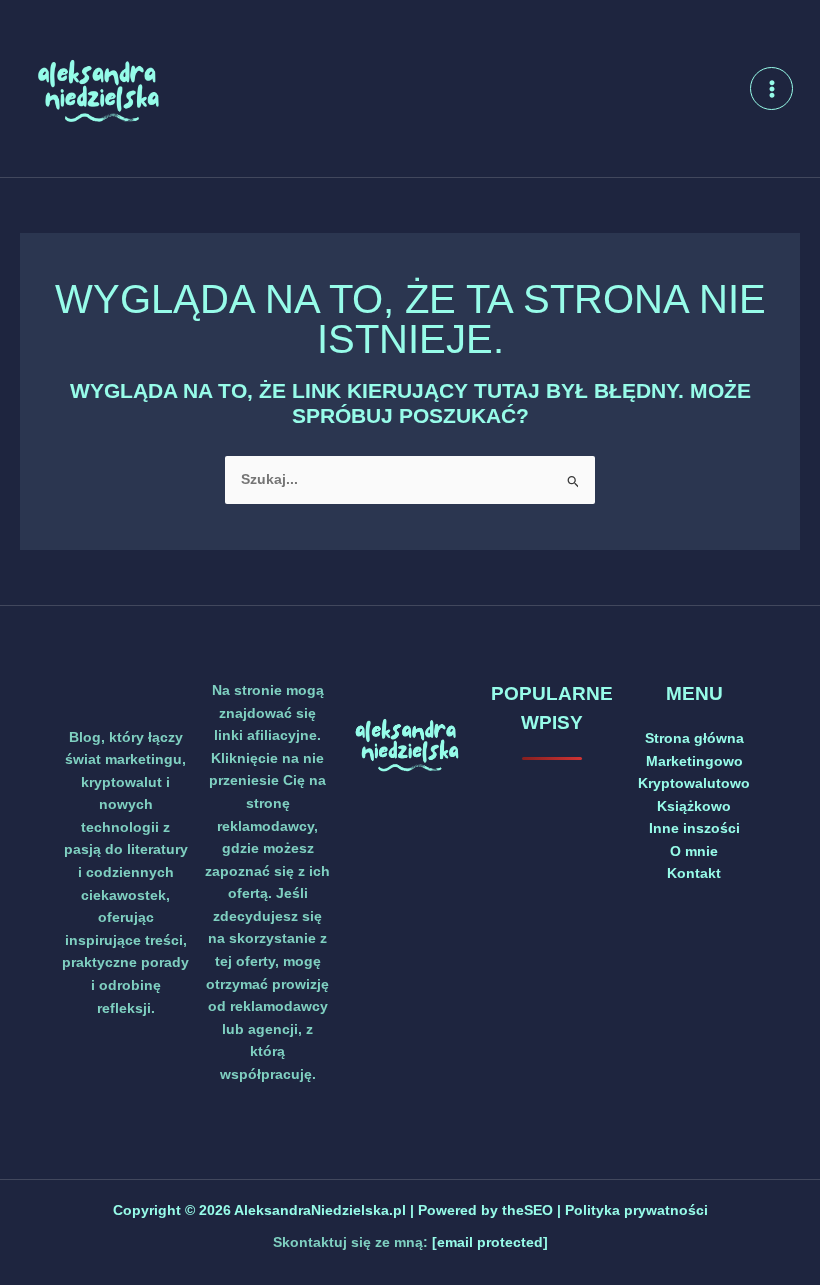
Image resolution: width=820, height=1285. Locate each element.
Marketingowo (694, 761)
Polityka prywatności (636, 1210)
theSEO (529, 1210)
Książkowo (694, 806)
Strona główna (694, 738)
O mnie (694, 851)
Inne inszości (694, 828)
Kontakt (694, 873)
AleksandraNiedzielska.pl (320, 1210)
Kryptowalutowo (694, 783)
